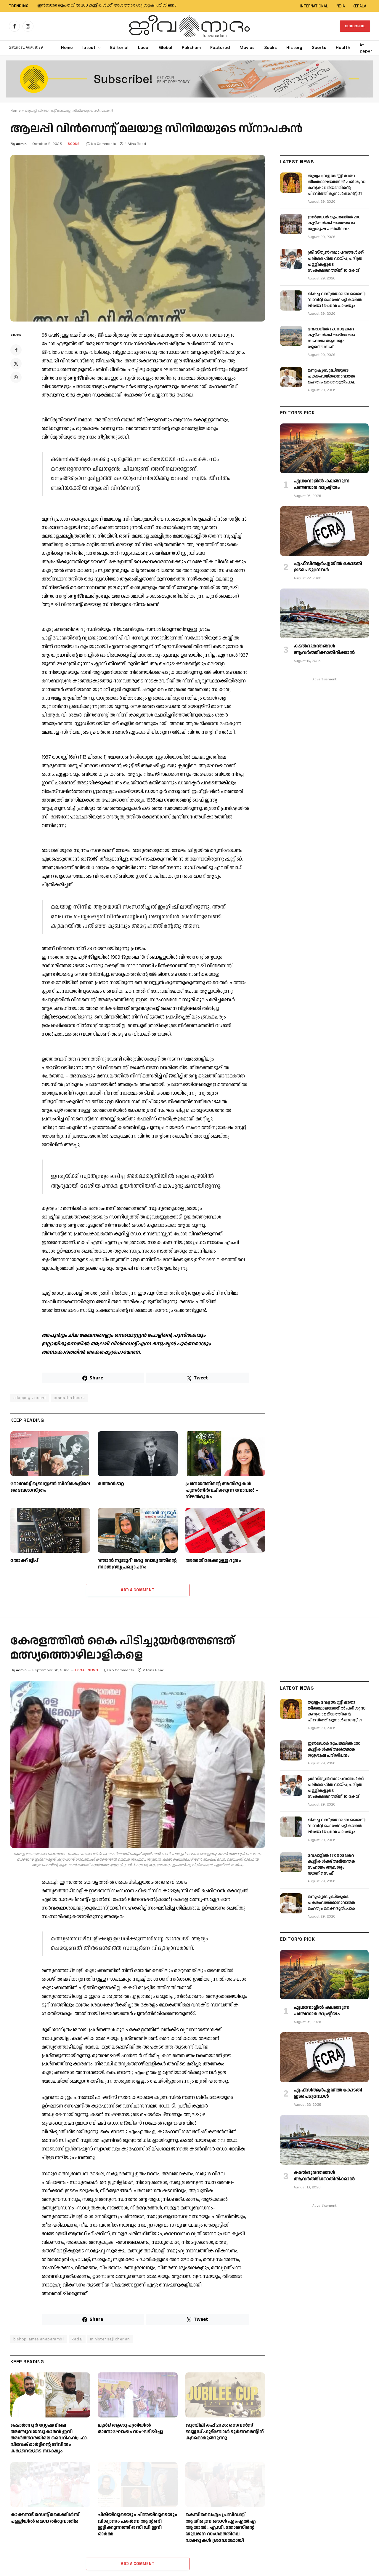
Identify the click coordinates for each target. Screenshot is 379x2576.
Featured (220, 47)
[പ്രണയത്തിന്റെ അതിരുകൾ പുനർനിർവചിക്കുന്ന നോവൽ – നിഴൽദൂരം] (225, 1454)
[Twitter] (16, 364)
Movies (247, 47)
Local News (87, 1670)
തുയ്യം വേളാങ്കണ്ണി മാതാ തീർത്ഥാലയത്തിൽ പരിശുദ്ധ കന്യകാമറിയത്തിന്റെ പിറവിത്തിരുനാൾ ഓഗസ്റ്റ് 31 (337, 185)
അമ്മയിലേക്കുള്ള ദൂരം (213, 1561)
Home (67, 47)
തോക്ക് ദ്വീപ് (24, 1561)
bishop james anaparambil (39, 2339)
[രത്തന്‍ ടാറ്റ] (138, 1454)
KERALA (359, 6)
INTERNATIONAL (314, 6)
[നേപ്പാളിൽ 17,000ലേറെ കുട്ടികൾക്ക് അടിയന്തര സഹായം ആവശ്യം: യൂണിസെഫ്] (291, 336)
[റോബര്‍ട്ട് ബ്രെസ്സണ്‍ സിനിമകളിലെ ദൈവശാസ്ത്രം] (50, 1454)
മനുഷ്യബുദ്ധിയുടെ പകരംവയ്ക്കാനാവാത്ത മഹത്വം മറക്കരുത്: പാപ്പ (331, 376)
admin (21, 144)
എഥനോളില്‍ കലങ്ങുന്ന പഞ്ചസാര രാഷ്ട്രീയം (322, 485)
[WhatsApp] (16, 377)
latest (89, 47)
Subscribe (355, 26)
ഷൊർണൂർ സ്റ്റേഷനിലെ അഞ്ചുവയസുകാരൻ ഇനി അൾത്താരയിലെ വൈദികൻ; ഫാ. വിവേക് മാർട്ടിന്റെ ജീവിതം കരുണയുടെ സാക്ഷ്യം (49, 2438)
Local (144, 47)
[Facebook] (16, 350)
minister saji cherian (110, 2339)
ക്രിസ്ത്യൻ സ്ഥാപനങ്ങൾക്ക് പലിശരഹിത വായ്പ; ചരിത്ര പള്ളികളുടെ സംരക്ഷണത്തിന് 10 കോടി (335, 261)
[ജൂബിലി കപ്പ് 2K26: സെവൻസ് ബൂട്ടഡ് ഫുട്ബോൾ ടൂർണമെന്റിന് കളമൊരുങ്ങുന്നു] (225, 2395)
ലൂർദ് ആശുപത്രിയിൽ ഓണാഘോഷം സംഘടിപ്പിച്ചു (130, 2429)
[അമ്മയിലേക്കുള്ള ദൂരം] (225, 1530)
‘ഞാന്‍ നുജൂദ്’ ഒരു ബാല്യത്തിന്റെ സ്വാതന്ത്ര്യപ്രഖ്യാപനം (137, 1564)
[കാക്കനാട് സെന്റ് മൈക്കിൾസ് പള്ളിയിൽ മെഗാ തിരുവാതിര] (50, 2485)
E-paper (366, 48)
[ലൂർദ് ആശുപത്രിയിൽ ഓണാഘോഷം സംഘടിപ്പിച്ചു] (138, 2395)
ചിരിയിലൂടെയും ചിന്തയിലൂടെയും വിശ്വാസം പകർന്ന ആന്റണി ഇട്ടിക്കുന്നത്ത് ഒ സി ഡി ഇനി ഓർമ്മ (137, 2525)
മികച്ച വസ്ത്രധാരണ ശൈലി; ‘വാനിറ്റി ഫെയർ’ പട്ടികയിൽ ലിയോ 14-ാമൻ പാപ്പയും (337, 300)
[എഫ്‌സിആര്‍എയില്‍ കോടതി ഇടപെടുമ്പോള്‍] (324, 531)
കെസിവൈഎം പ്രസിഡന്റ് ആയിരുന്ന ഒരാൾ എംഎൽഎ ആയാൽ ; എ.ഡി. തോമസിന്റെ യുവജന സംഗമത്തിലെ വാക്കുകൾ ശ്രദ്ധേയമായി (221, 2528)
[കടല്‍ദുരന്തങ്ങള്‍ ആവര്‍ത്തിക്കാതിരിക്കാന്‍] (324, 613)
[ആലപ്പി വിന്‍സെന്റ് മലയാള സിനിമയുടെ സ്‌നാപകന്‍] (138, 238)
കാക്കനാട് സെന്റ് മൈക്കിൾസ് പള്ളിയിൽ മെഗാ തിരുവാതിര (45, 2518)
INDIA (340, 6)
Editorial (119, 47)
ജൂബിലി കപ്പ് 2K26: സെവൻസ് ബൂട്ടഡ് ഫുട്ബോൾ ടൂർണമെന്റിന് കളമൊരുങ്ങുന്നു (225, 2432)
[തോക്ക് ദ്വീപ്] (50, 1530)
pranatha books (69, 1398)
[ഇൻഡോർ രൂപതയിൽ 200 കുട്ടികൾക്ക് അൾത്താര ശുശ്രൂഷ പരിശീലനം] (291, 224)
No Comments (104, 144)
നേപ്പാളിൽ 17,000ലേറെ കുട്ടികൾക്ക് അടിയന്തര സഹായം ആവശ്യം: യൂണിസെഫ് (331, 338)
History (294, 47)
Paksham (191, 47)
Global (166, 47)
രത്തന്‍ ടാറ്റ (111, 1484)
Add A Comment (138, 1590)
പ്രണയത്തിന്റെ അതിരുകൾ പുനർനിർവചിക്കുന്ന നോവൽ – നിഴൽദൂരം (222, 1490)
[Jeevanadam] (189, 26)
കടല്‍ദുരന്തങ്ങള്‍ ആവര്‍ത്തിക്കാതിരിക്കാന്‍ (324, 650)
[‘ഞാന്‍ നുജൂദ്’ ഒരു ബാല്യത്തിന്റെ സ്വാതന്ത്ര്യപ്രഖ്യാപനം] (138, 1530)
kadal (77, 2339)
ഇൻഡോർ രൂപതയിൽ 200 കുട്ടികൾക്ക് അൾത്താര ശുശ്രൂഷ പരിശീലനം (107, 6)
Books (270, 47)
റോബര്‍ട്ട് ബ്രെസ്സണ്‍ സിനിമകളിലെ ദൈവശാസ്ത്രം (50, 1487)
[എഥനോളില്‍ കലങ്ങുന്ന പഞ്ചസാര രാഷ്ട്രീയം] (324, 448)
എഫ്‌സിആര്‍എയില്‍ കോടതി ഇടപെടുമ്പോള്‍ (328, 567)
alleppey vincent (30, 1398)
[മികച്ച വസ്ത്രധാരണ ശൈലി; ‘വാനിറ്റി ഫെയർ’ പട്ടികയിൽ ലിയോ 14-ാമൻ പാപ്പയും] (291, 300)
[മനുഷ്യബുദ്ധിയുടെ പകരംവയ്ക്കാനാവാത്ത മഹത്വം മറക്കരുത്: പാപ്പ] (291, 377)
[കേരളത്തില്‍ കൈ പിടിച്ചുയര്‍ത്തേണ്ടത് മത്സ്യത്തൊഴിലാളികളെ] (138, 1765)
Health (343, 47)
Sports (319, 47)
